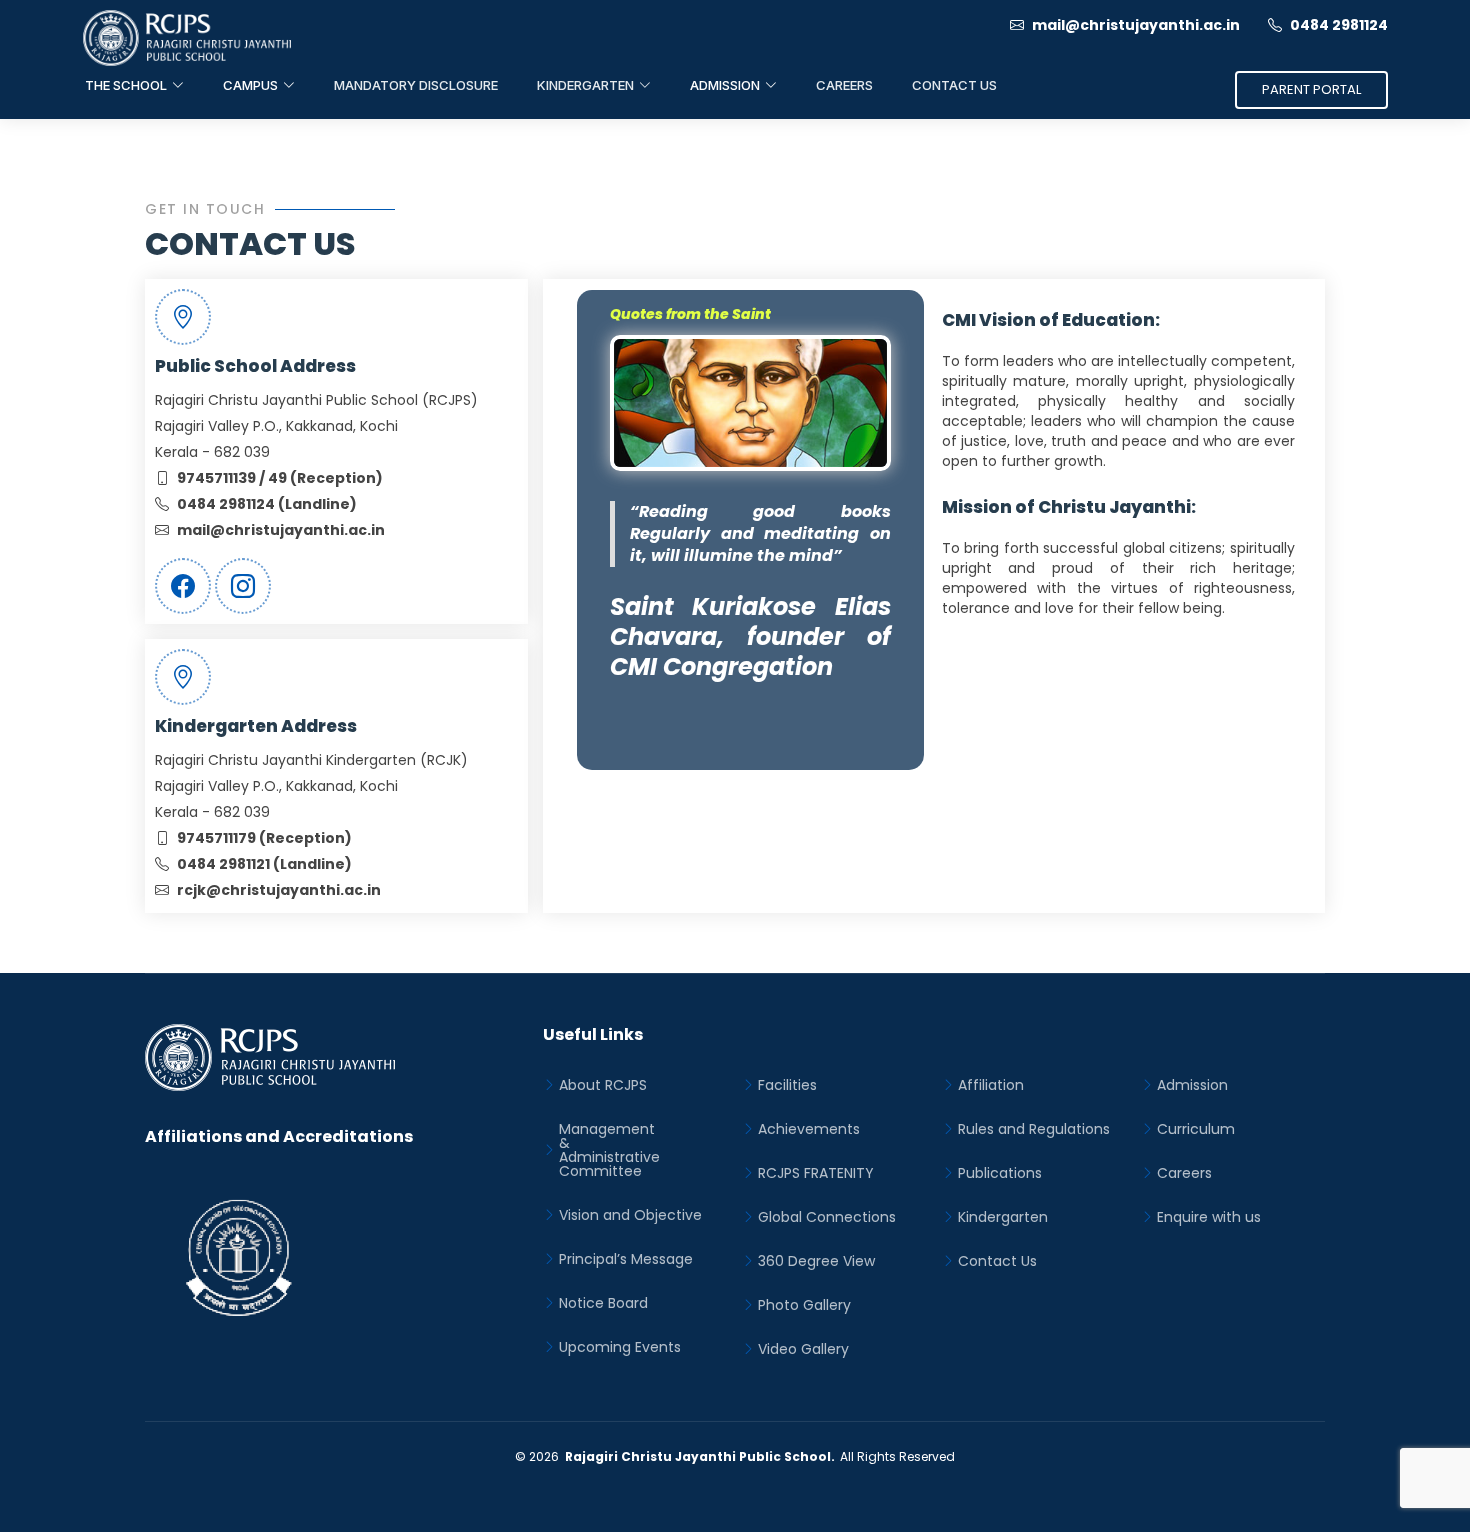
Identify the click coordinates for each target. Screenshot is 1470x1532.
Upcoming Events (620, 1347)
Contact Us (954, 85)
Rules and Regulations (1034, 1129)
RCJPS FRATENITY (816, 1173)
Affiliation (991, 1085)
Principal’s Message (626, 1259)
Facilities (787, 1085)
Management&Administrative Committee (609, 1150)
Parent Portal (1311, 89)
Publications (1000, 1173)
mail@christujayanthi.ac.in (1134, 25)
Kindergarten (1003, 1217)
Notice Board (603, 1303)
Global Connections (827, 1217)
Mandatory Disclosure (416, 85)
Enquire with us (1209, 1217)
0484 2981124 (1337, 25)
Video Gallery (803, 1349)
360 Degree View (816, 1261)
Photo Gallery (804, 1305)
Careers (844, 85)
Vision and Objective (630, 1215)
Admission (1192, 1085)
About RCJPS (603, 1085)
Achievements (809, 1129)
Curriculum (1196, 1129)
